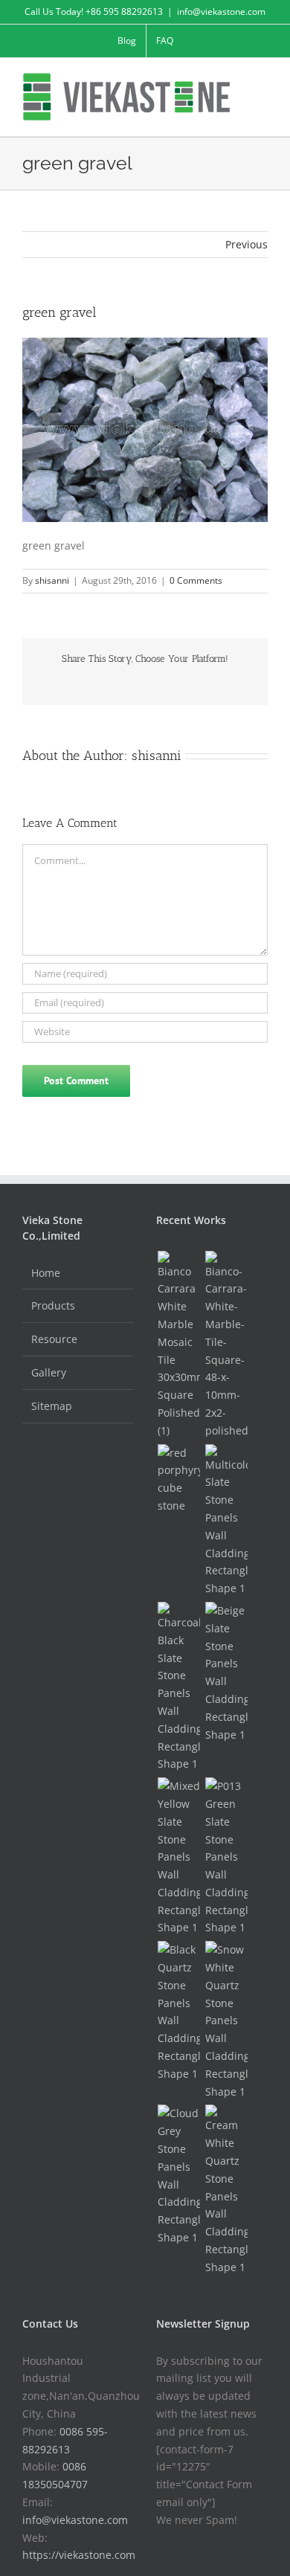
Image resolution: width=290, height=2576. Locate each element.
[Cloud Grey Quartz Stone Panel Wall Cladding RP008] (178, 2175)
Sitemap (52, 1406)
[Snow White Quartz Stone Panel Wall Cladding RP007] (226, 2020)
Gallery (49, 1372)
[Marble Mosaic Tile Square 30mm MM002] (178, 1345)
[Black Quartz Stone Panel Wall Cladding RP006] (178, 2012)
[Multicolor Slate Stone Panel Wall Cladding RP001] (226, 1521)
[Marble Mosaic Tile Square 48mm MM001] (226, 1345)
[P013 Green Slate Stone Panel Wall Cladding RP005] (226, 1857)
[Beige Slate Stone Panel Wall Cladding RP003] (226, 1672)
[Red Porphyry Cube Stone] (178, 1479)
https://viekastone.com (79, 2555)
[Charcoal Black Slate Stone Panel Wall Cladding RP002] (178, 1687)
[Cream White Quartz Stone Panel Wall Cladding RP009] (226, 2190)
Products (53, 1305)
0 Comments (196, 580)
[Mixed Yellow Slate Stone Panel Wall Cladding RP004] (178, 1857)
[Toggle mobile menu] (262, 81)
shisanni (52, 580)
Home (46, 1273)
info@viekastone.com (221, 12)
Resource (54, 1339)
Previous (246, 244)
